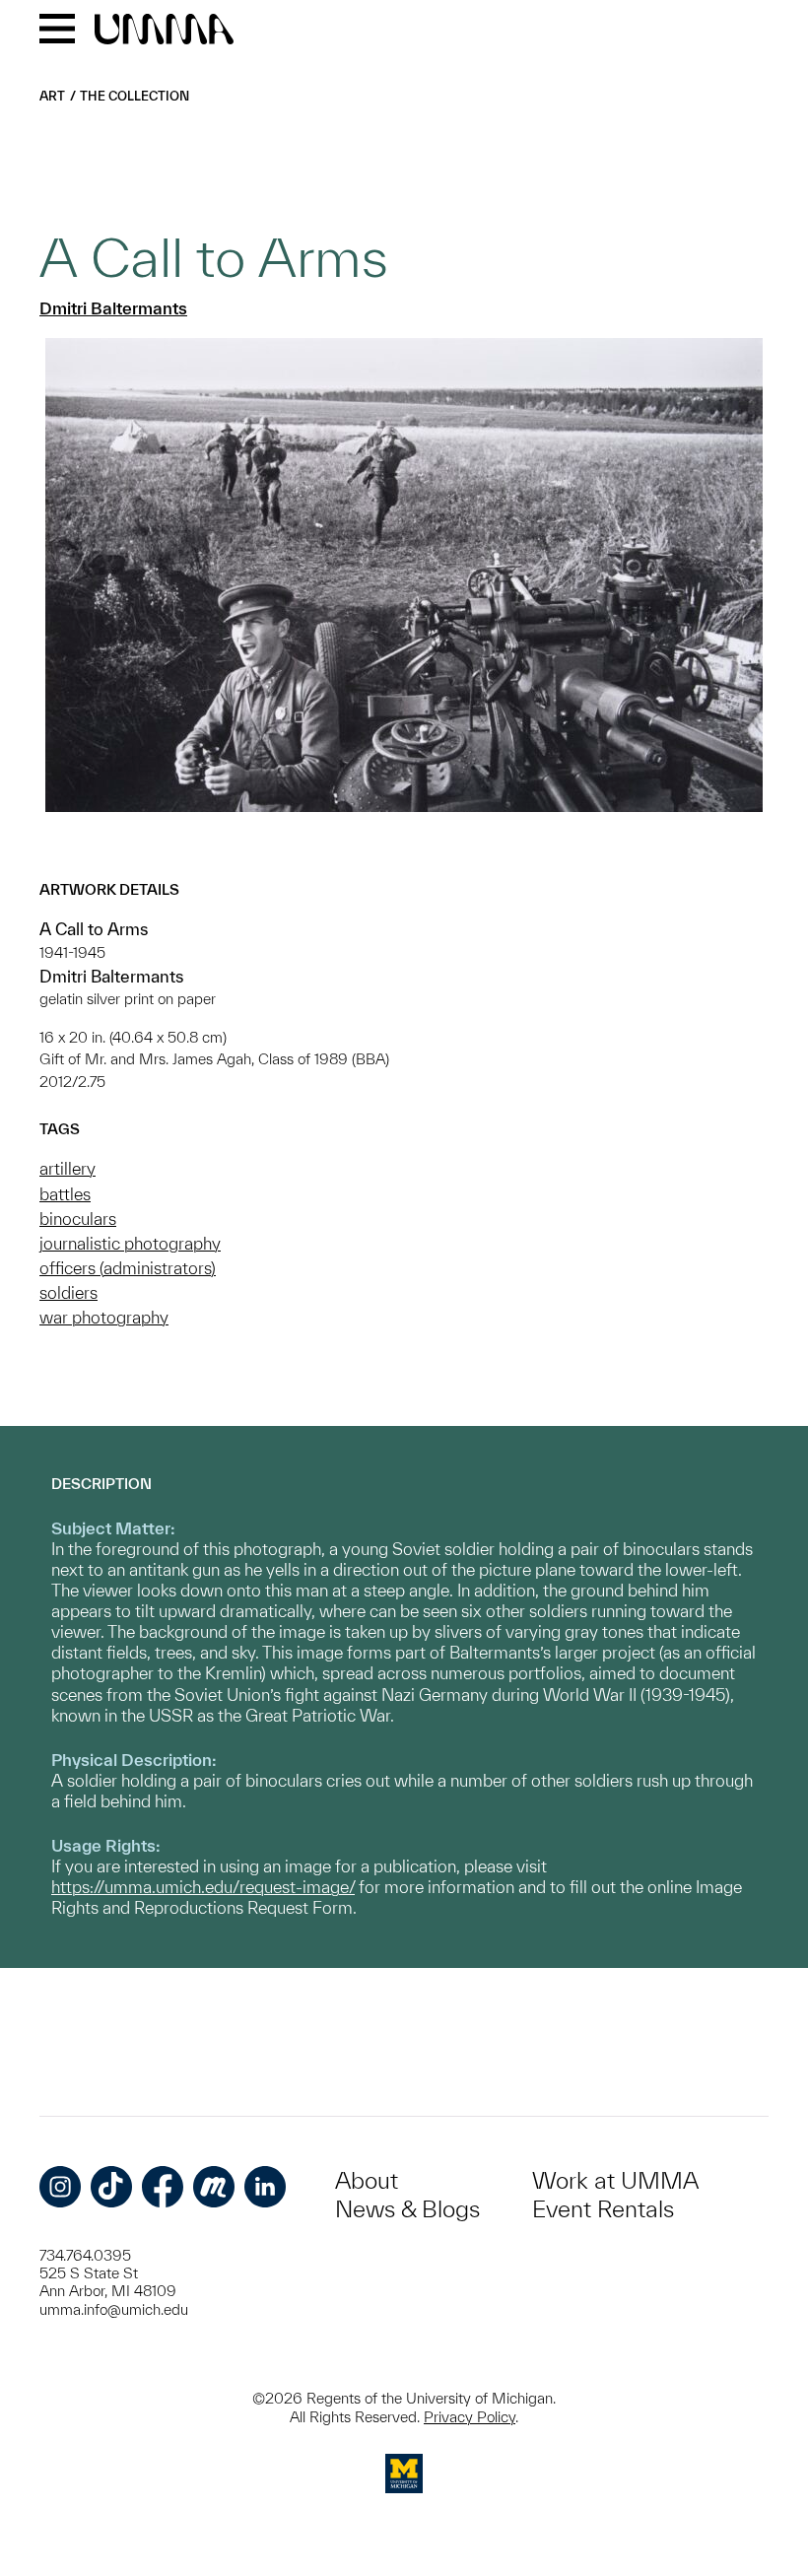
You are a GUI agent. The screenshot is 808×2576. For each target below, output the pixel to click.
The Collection (135, 96)
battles (65, 1194)
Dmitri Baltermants (113, 308)
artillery (67, 1168)
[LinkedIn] (265, 2187)
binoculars (78, 1219)
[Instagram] (60, 2187)
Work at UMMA (615, 2180)
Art (52, 96)
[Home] (164, 31)
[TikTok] (111, 2187)
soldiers (68, 1292)
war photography (104, 1317)
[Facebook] (163, 2187)
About (367, 2180)
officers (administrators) (128, 1268)
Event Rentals (603, 2209)
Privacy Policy (470, 2417)
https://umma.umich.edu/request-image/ (203, 1887)
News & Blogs (407, 2209)
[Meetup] (214, 2187)
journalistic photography (130, 1243)
